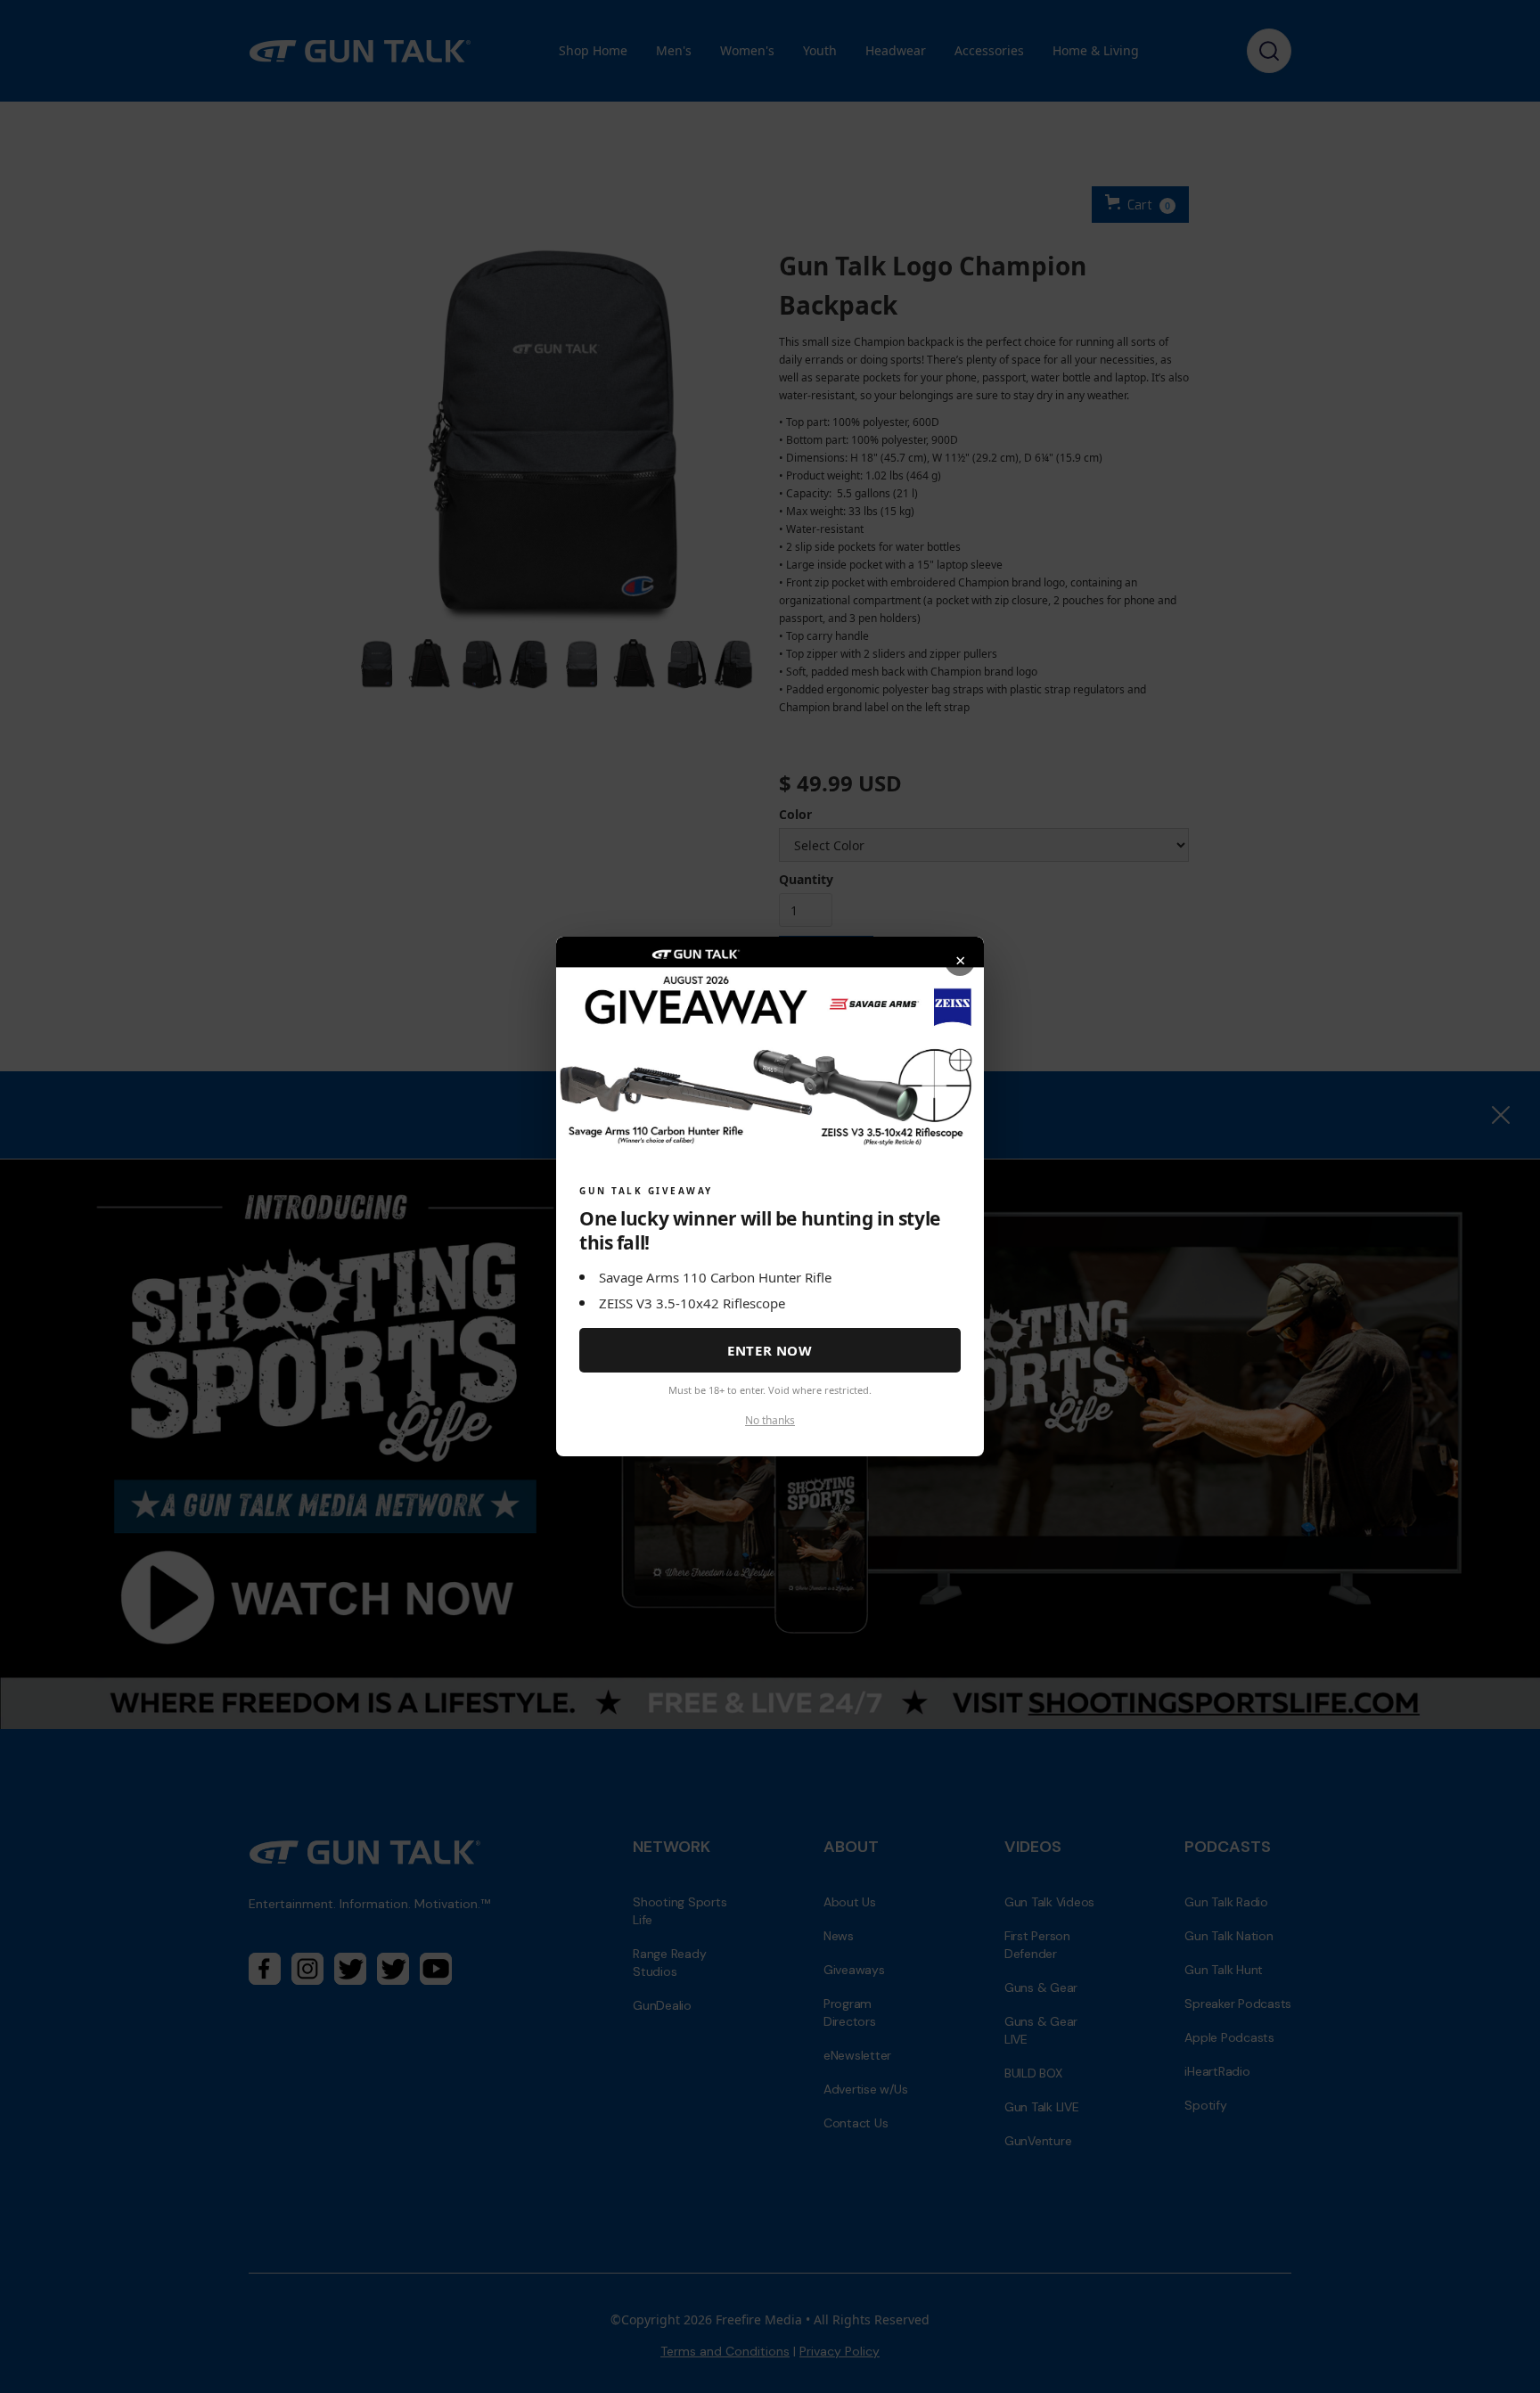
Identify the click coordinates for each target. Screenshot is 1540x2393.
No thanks (770, 1420)
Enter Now (770, 1350)
